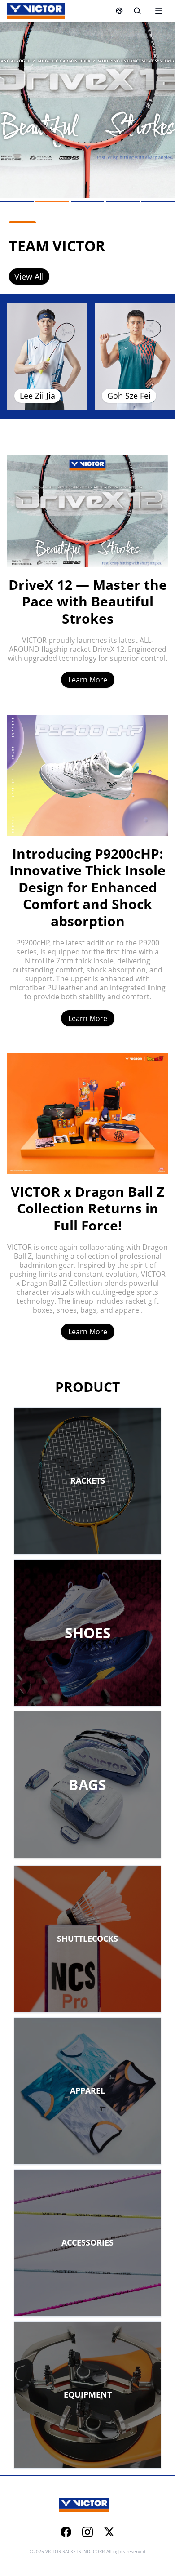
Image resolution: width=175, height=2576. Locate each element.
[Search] (137, 11)
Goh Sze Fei (129, 396)
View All (29, 276)
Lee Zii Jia (37, 396)
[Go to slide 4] (123, 201)
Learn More (88, 680)
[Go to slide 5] (158, 201)
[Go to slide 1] (17, 201)
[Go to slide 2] (52, 201)
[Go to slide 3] (88, 201)
